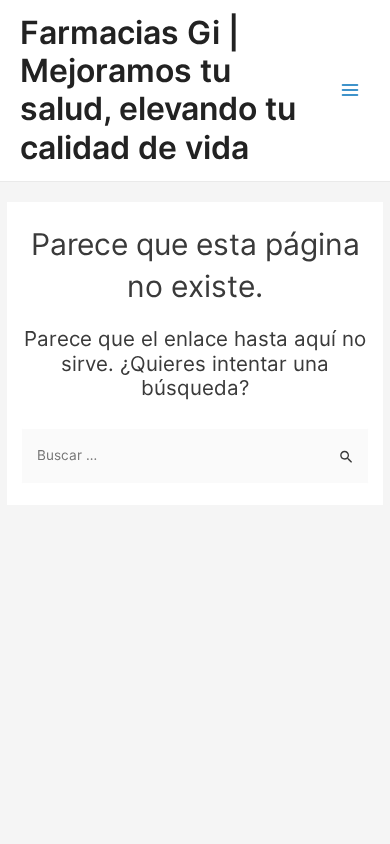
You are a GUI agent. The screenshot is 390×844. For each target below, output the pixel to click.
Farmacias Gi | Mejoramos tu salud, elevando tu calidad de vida (158, 90)
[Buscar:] (195, 455)
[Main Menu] (350, 90)
